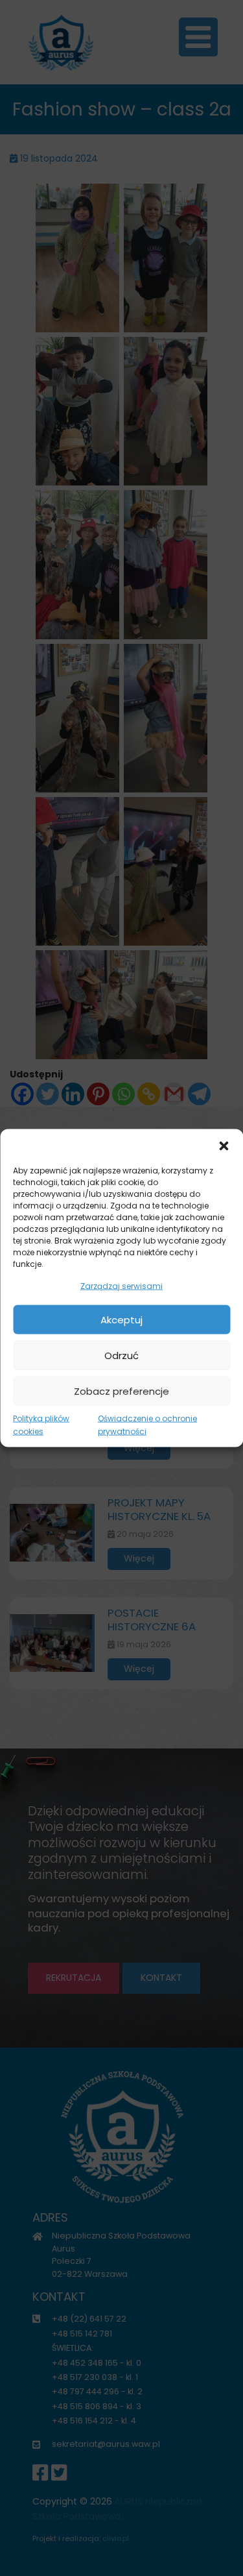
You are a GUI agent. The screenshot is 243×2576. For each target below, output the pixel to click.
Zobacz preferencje (121, 1391)
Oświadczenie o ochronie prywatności (147, 1425)
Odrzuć (121, 1355)
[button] (224, 1145)
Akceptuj (121, 1319)
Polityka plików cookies (41, 1425)
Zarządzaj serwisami (121, 1285)
